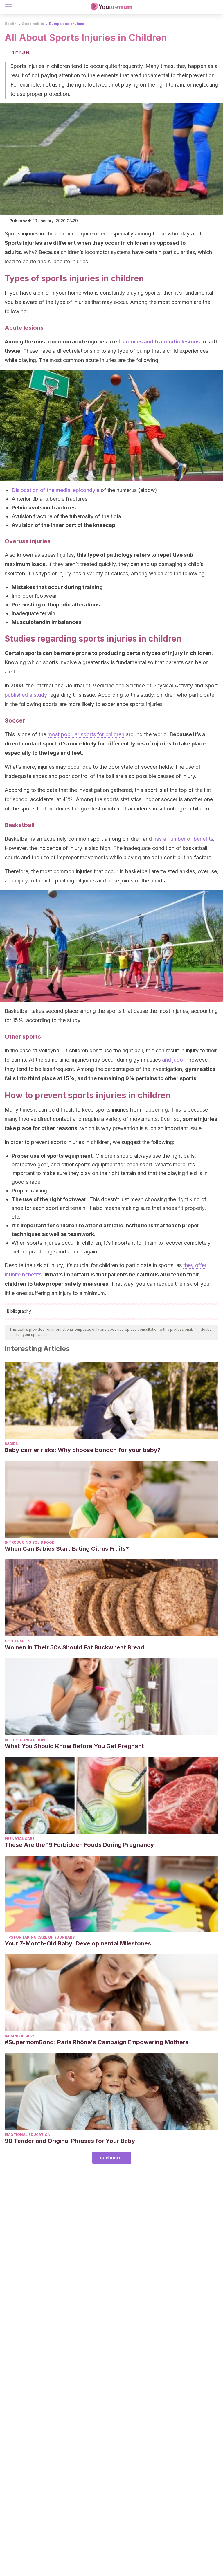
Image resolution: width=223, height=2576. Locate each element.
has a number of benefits (183, 839)
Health (11, 24)
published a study (26, 695)
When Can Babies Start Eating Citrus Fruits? (67, 1549)
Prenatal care (20, 1839)
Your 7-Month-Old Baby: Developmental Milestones (78, 1943)
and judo (172, 1060)
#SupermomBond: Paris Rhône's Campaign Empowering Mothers (97, 2042)
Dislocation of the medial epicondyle (55, 490)
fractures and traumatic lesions (159, 342)
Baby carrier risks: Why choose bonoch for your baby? (83, 1450)
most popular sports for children (86, 734)
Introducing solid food (30, 1542)
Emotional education (28, 2135)
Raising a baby (19, 2036)
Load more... (112, 2158)
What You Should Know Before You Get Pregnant (74, 1746)
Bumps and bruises (67, 24)
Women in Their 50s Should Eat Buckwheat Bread (74, 1647)
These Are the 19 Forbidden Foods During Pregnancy (79, 1845)
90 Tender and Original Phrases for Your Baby (70, 2141)
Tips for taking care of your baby (40, 1937)
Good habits (33, 24)
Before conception (25, 1740)
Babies (11, 1444)
